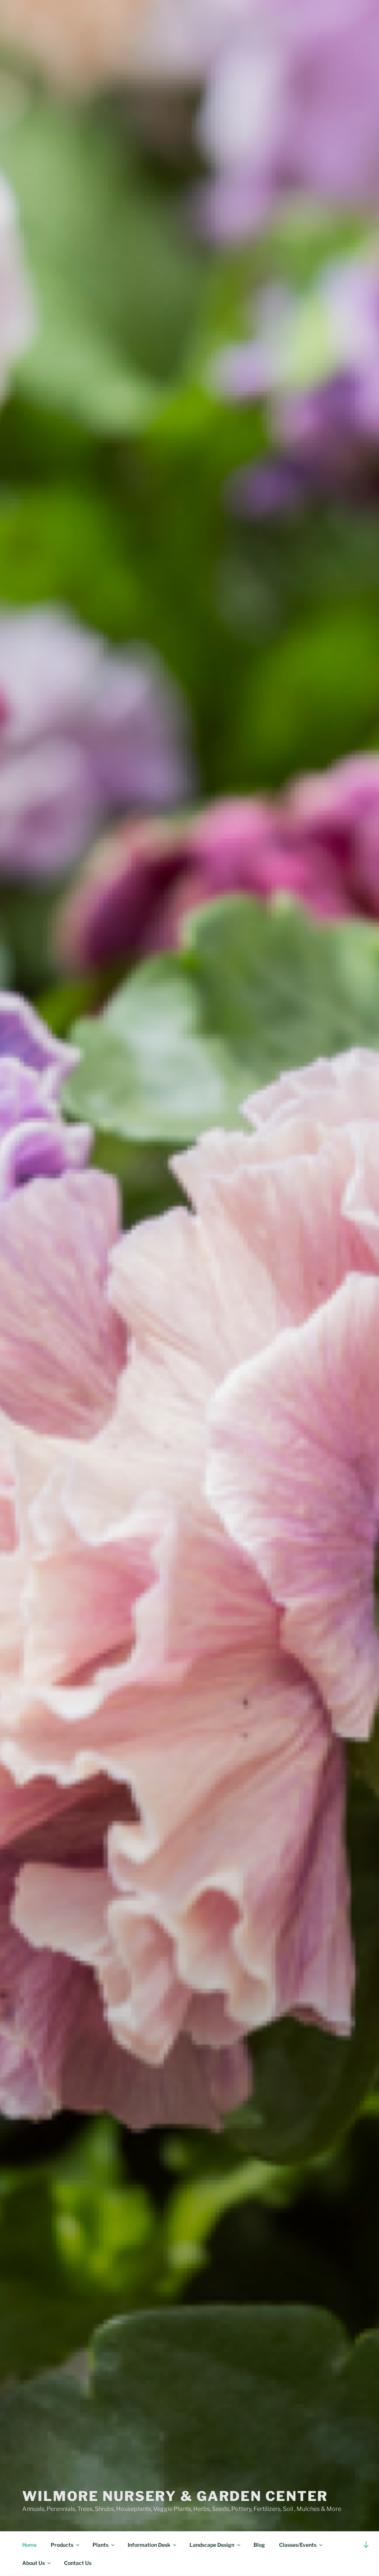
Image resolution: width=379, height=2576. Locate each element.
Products (62, 2545)
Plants (100, 2545)
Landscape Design (212, 2545)
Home (29, 2545)
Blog (259, 2545)
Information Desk (149, 2545)
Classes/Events (298, 2545)
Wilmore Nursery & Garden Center (175, 2496)
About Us (33, 2563)
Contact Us (78, 2563)
